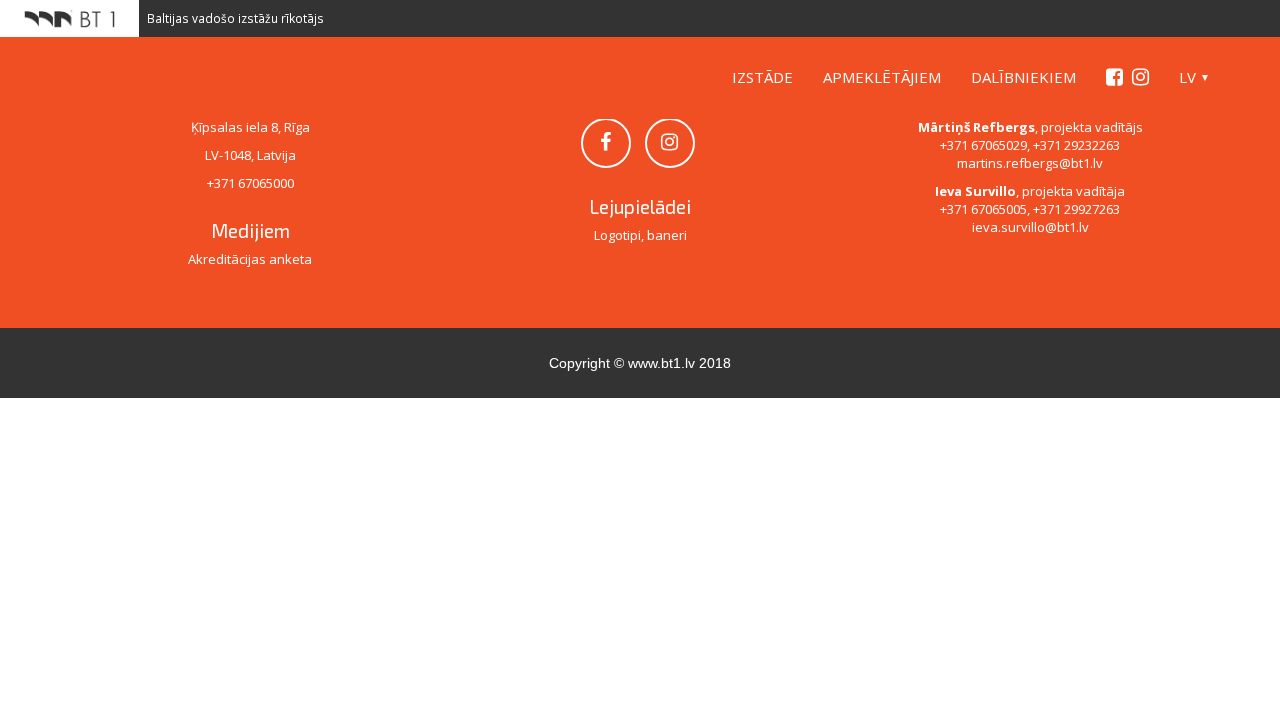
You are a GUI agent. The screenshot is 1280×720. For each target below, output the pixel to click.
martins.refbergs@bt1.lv (1030, 163)
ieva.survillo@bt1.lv (1030, 227)
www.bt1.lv (661, 363)
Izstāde (762, 77)
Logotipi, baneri (640, 235)
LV (1187, 77)
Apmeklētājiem (882, 77)
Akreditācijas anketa (250, 259)
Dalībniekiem (1023, 77)
